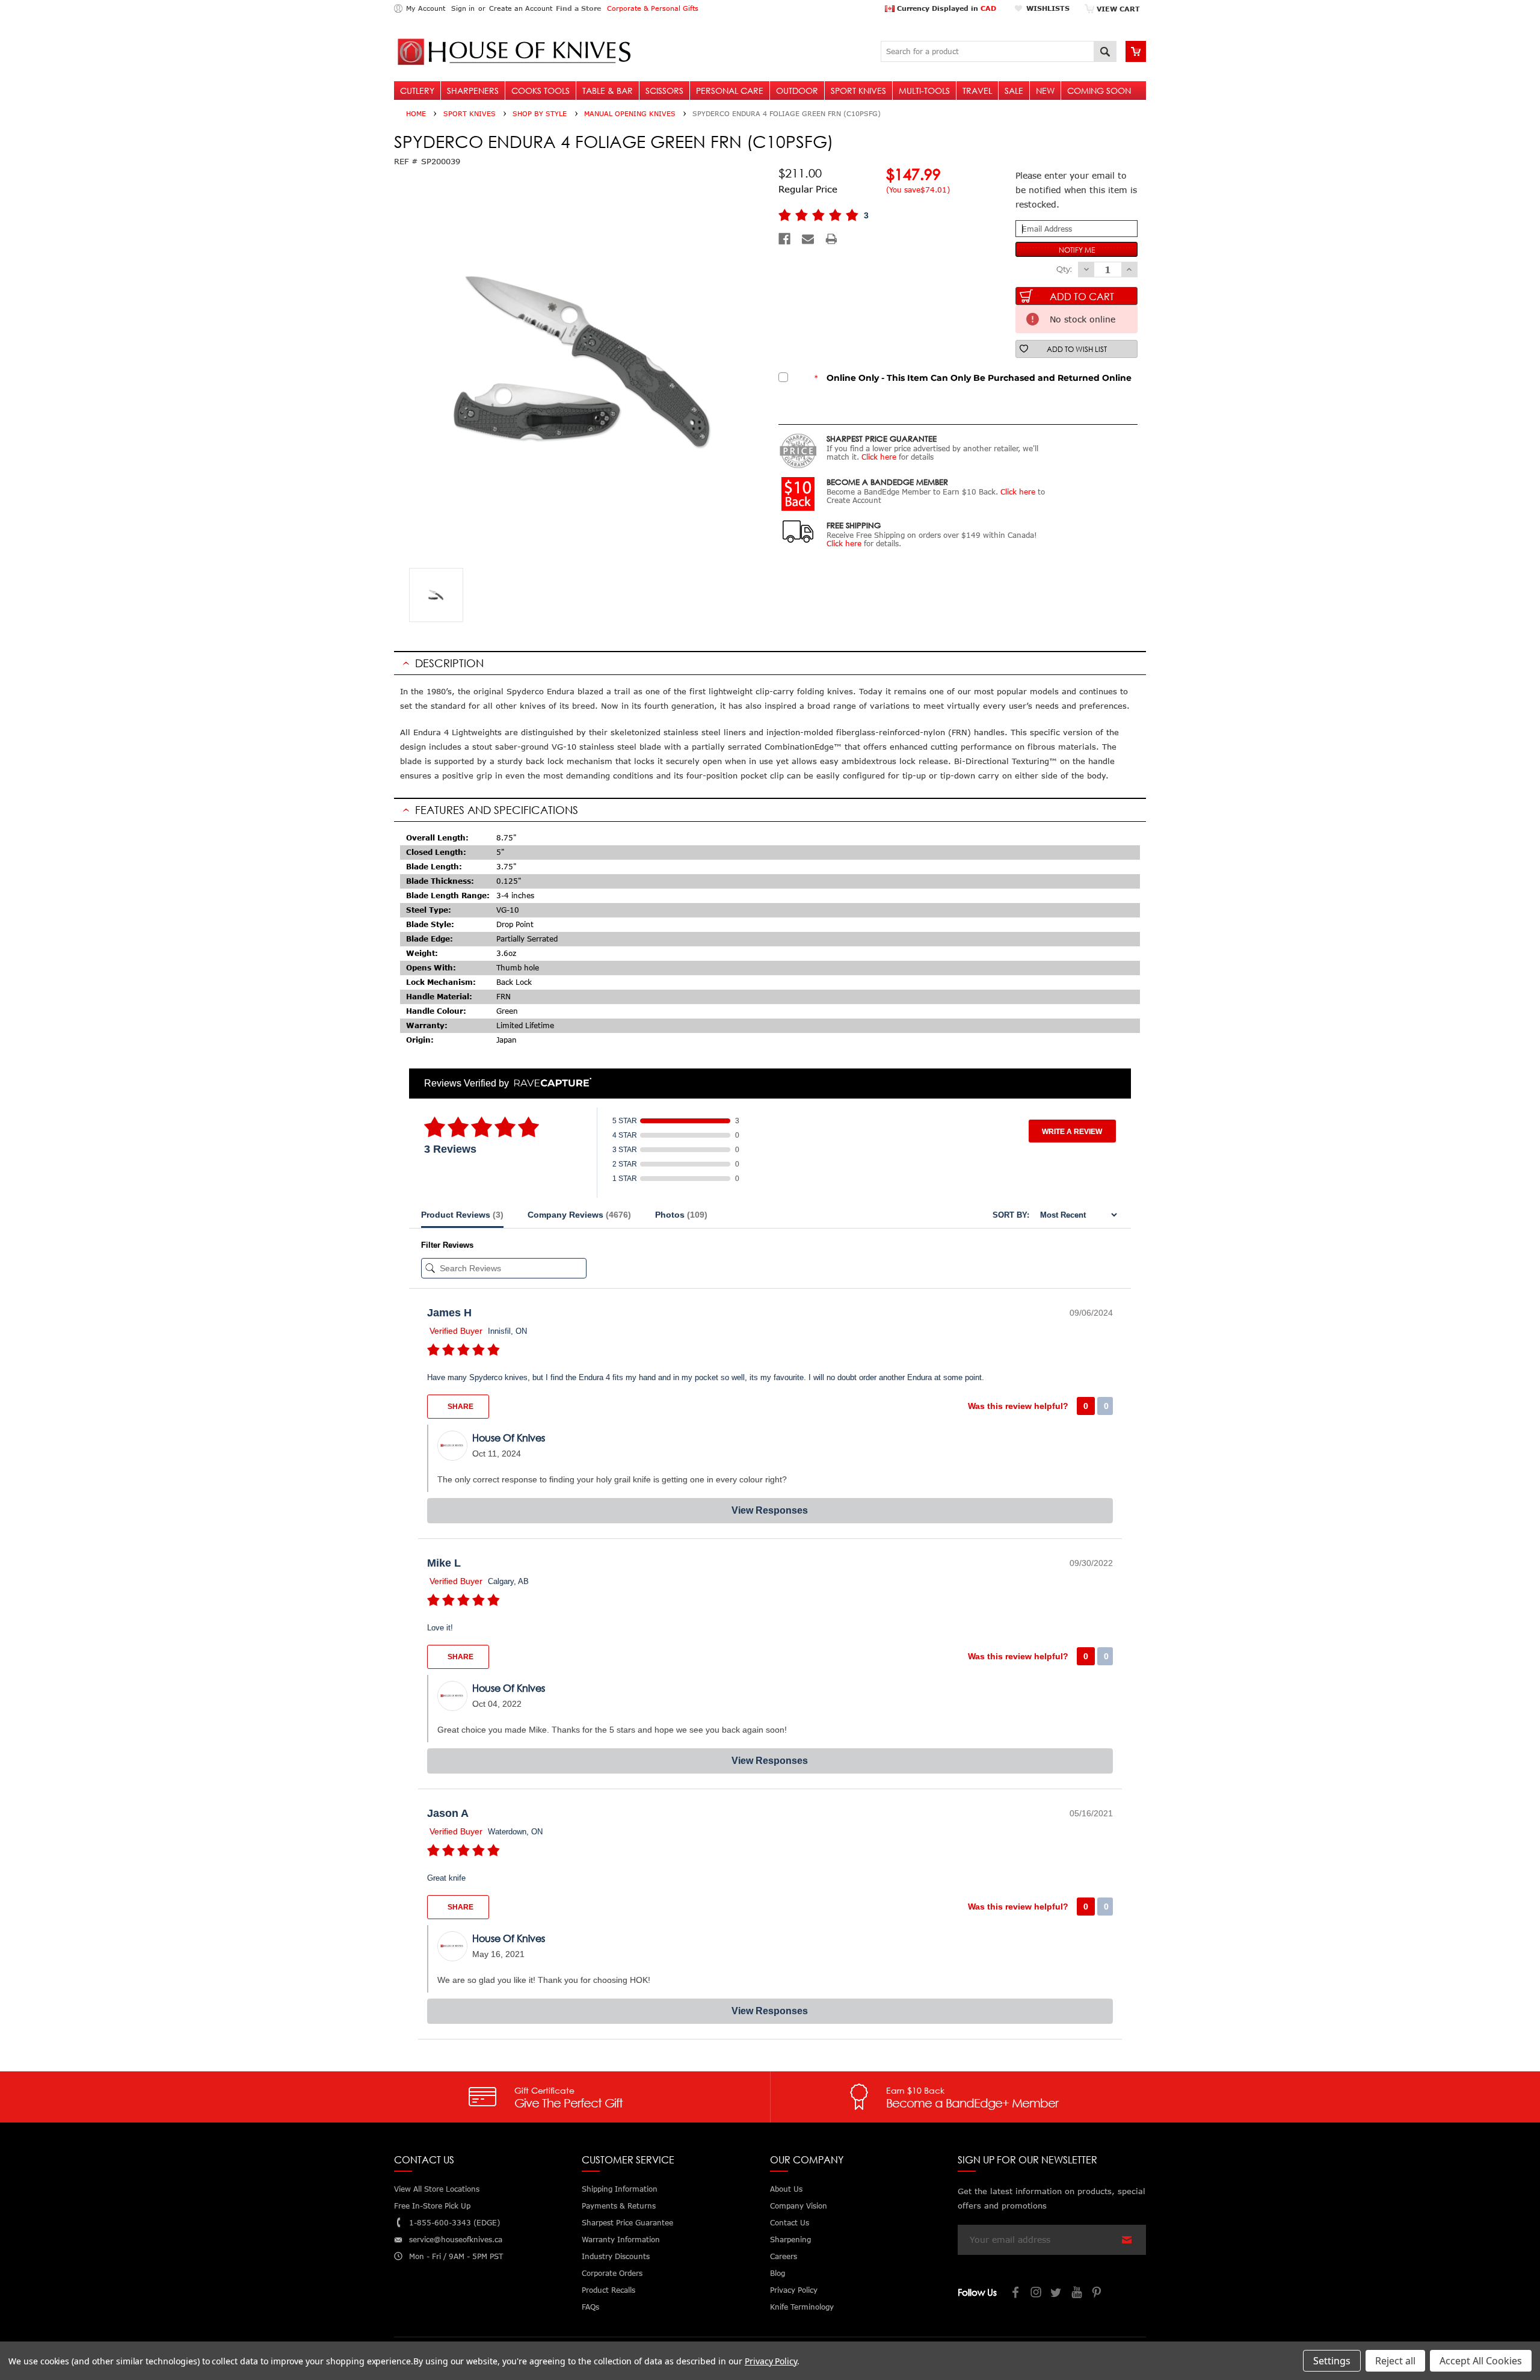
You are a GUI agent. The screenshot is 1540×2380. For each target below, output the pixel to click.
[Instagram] (1036, 2294)
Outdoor (797, 91)
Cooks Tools (541, 91)
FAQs (590, 2307)
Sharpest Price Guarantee (627, 2223)
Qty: (1064, 269)
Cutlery (417, 91)
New (1045, 91)
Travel (977, 91)
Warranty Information (621, 2240)
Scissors (664, 91)
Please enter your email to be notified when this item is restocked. (1076, 190)
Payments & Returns (619, 2206)
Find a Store (578, 8)
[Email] (808, 239)
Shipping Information (620, 2189)
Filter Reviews (447, 1245)
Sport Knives (858, 91)
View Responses (770, 1510)
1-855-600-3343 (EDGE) (454, 2223)
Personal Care (730, 91)
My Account (426, 8)
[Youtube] (1077, 2294)
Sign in (463, 8)
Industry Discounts (616, 2256)
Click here (879, 457)
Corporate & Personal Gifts (653, 8)
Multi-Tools (924, 91)
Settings (1332, 2361)
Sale (1014, 91)
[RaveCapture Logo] (550, 1083)
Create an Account (521, 8)
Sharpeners (473, 91)
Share (460, 1407)
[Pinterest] (1098, 2294)
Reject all (1395, 2361)
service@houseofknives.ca (456, 2240)
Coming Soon (1099, 91)
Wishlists (1048, 8)
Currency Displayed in (945, 8)
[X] (1057, 2294)
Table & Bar (608, 91)
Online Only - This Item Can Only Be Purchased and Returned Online (973, 378)
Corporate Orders (612, 2273)
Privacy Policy (771, 2361)
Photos (681, 1215)
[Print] (831, 239)
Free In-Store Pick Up (432, 2206)
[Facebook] (784, 239)
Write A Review (1072, 1132)
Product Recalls (608, 2290)
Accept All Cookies (1481, 2361)
